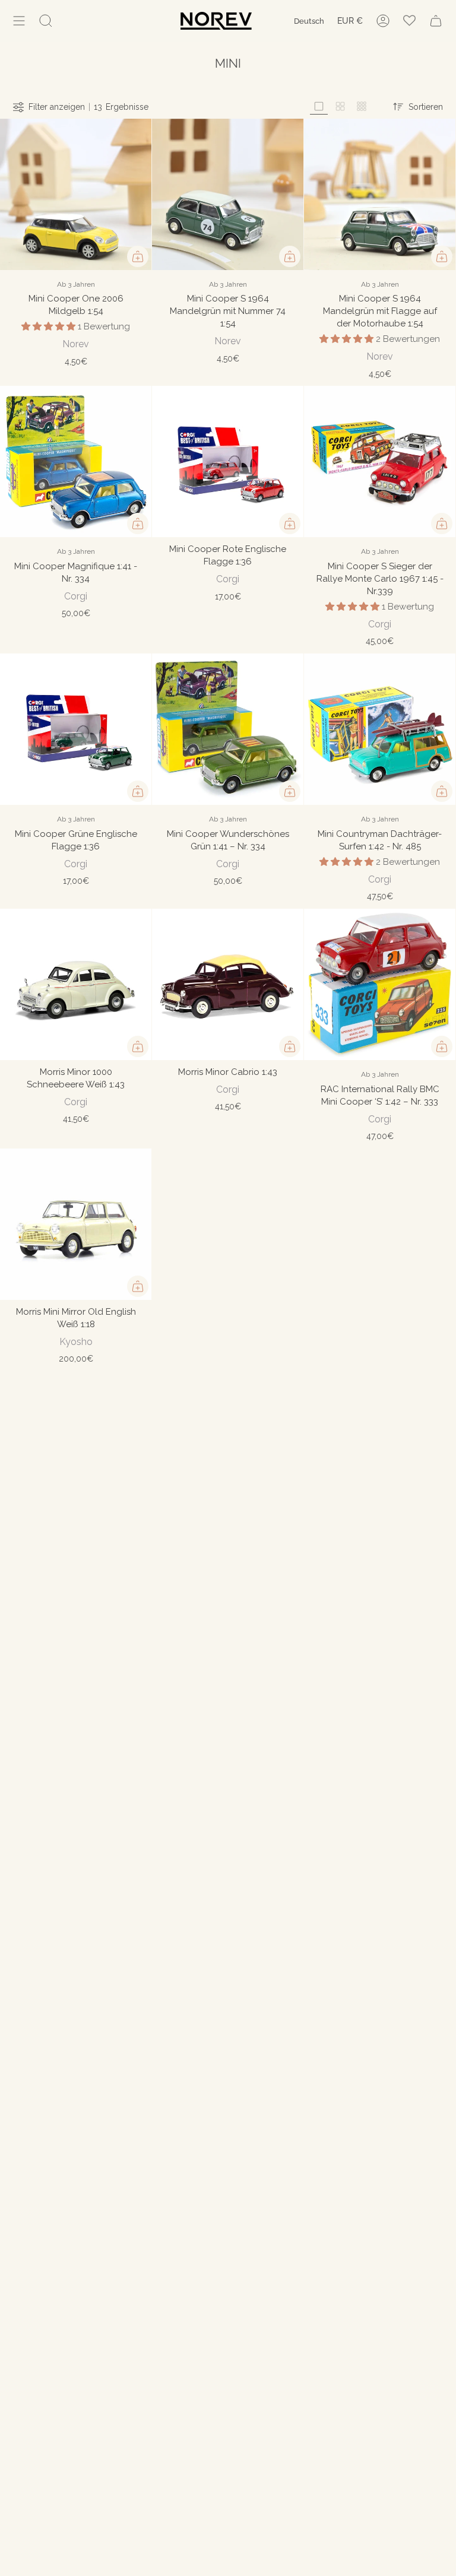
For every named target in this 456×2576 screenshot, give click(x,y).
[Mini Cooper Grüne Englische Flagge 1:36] (76, 729)
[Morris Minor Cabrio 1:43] (228, 984)
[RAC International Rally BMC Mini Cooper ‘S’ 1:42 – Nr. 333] (380, 984)
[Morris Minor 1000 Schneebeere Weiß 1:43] (76, 984)
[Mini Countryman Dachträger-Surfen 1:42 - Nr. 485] (380, 729)
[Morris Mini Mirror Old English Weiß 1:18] (76, 1224)
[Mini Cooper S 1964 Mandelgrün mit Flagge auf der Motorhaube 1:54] (380, 194)
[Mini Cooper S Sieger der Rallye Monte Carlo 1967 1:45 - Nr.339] (380, 461)
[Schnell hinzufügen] (138, 256)
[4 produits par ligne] (340, 107)
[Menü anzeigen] (19, 21)
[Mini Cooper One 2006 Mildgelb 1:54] (76, 194)
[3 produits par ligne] (319, 107)
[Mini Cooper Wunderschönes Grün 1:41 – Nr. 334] (228, 729)
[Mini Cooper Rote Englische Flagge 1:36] (228, 461)
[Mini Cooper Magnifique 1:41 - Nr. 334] (76, 461)
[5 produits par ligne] (362, 107)
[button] (50, 326)
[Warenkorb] (436, 21)
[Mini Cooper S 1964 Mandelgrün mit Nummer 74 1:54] (228, 194)
